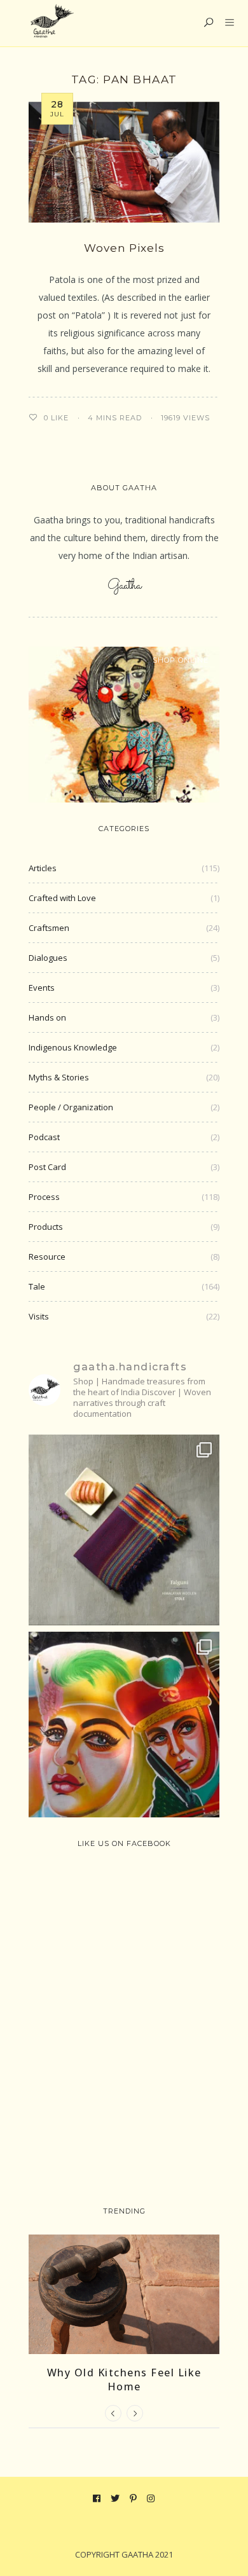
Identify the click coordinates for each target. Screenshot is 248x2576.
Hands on (47, 1017)
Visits (39, 1316)
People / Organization (71, 1107)
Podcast (44, 1137)
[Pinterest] (134, 2498)
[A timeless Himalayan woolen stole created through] (124, 1530)
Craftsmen (49, 928)
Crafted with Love (62, 898)
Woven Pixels (124, 248)
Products (46, 1227)
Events (42, 988)
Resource (47, 1257)
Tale (37, 1286)
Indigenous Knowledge (73, 1047)
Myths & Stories (59, 1077)
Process (44, 1197)
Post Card (47, 1167)
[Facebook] (97, 2498)
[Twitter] (115, 2498)
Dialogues (48, 958)
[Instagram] (151, 2498)
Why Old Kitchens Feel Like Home (124, 2380)
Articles (43, 868)
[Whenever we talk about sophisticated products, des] (124, 1727)
